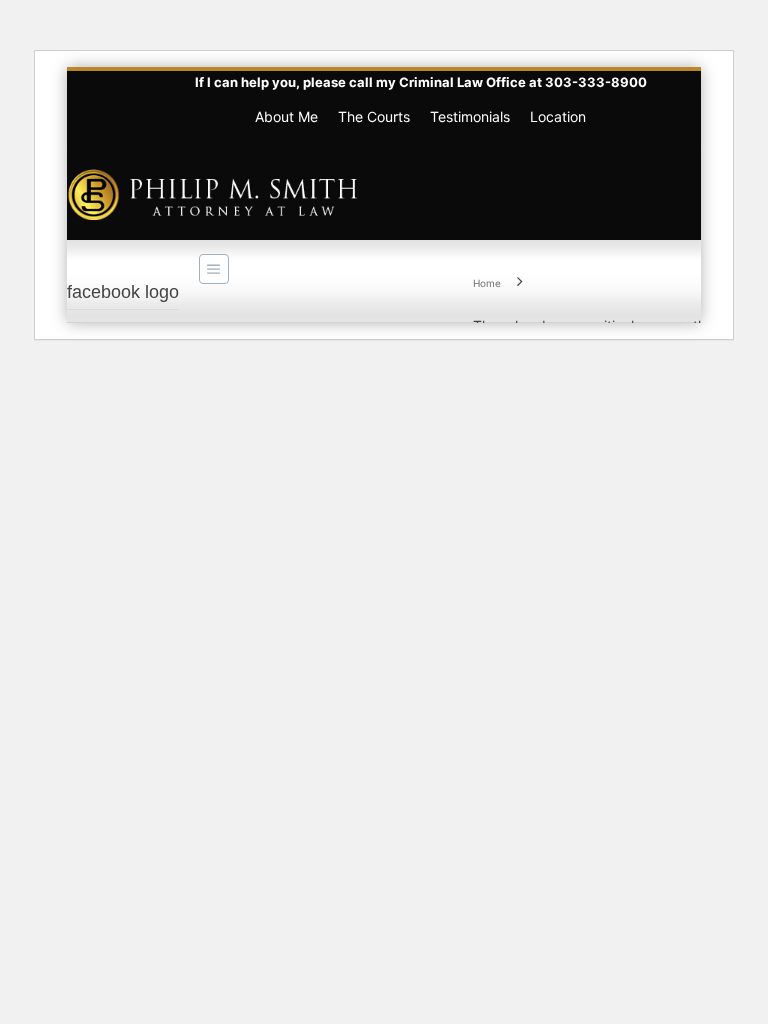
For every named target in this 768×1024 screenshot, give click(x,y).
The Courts (374, 116)
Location (558, 116)
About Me (286, 116)
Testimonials (470, 116)
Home (487, 283)
